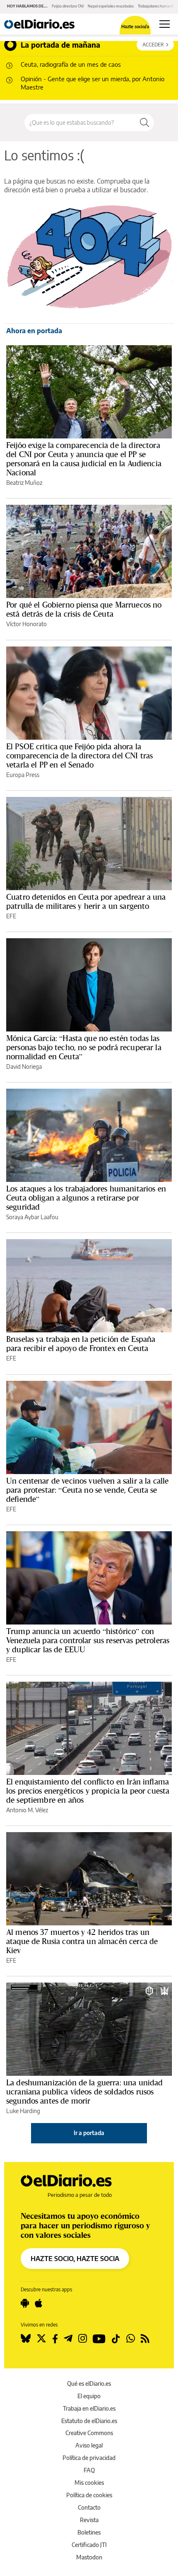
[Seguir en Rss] (145, 2339)
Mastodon (89, 2557)
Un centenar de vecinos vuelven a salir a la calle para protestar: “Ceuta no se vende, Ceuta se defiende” (87, 1490)
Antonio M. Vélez (27, 1810)
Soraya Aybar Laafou (32, 1217)
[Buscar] (144, 123)
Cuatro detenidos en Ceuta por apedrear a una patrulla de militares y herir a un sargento (86, 901)
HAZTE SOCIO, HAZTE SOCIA (75, 2259)
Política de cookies (89, 2495)
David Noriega (24, 1066)
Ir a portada (89, 2133)
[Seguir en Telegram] (68, 2339)
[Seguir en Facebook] (55, 2339)
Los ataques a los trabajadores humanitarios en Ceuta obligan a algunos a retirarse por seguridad (86, 1198)
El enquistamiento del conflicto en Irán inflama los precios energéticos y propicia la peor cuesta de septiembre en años (88, 1791)
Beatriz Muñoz (24, 483)
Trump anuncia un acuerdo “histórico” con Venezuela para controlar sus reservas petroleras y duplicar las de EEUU (88, 1640)
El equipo (89, 2396)
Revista (89, 2520)
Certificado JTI (89, 2545)
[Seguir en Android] (25, 2303)
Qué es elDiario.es (89, 2384)
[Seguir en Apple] (38, 2303)
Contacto (89, 2507)
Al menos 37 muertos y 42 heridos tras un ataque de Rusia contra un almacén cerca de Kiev (82, 1941)
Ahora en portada (34, 331)
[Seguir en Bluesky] (26, 2339)
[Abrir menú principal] (165, 24)
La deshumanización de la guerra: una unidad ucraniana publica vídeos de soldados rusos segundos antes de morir (84, 2092)
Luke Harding (23, 2111)
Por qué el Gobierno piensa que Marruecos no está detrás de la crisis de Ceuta (84, 609)
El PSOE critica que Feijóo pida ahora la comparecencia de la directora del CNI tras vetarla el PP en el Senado (79, 755)
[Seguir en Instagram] (83, 2339)
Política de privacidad (89, 2458)
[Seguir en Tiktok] (116, 2339)
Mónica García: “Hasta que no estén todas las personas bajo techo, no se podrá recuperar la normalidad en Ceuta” (84, 1047)
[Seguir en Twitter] (41, 2339)
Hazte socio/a (135, 26)
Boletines (89, 2532)
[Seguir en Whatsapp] (131, 2339)
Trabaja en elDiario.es (89, 2408)
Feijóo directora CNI (68, 6)
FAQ (89, 2470)
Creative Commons (89, 2433)
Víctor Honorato (26, 624)
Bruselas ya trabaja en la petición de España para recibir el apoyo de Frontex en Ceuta (81, 1344)
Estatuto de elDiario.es (89, 2421)
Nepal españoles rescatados (111, 6)
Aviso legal (89, 2445)
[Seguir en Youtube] (99, 2339)
